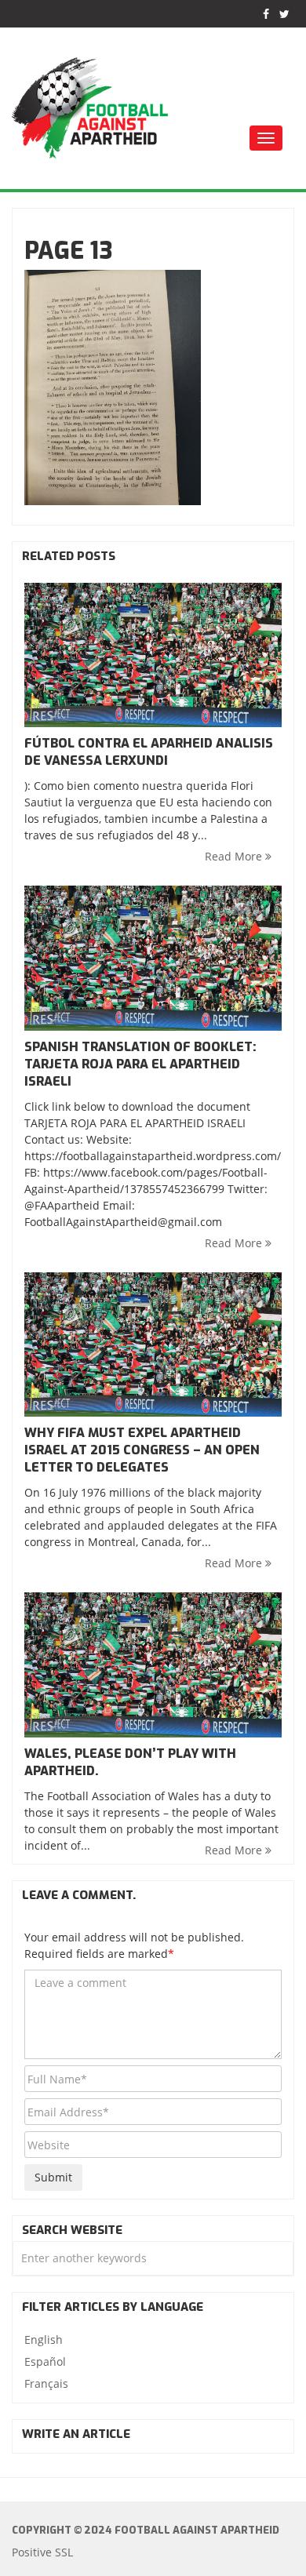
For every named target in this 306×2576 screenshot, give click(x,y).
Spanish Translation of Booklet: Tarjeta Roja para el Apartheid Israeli (140, 1064)
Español (45, 2361)
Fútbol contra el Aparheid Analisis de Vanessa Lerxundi (149, 752)
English (44, 2340)
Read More (235, 856)
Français (46, 2383)
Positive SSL (42, 2552)
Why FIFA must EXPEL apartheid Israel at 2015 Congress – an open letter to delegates (142, 1450)
